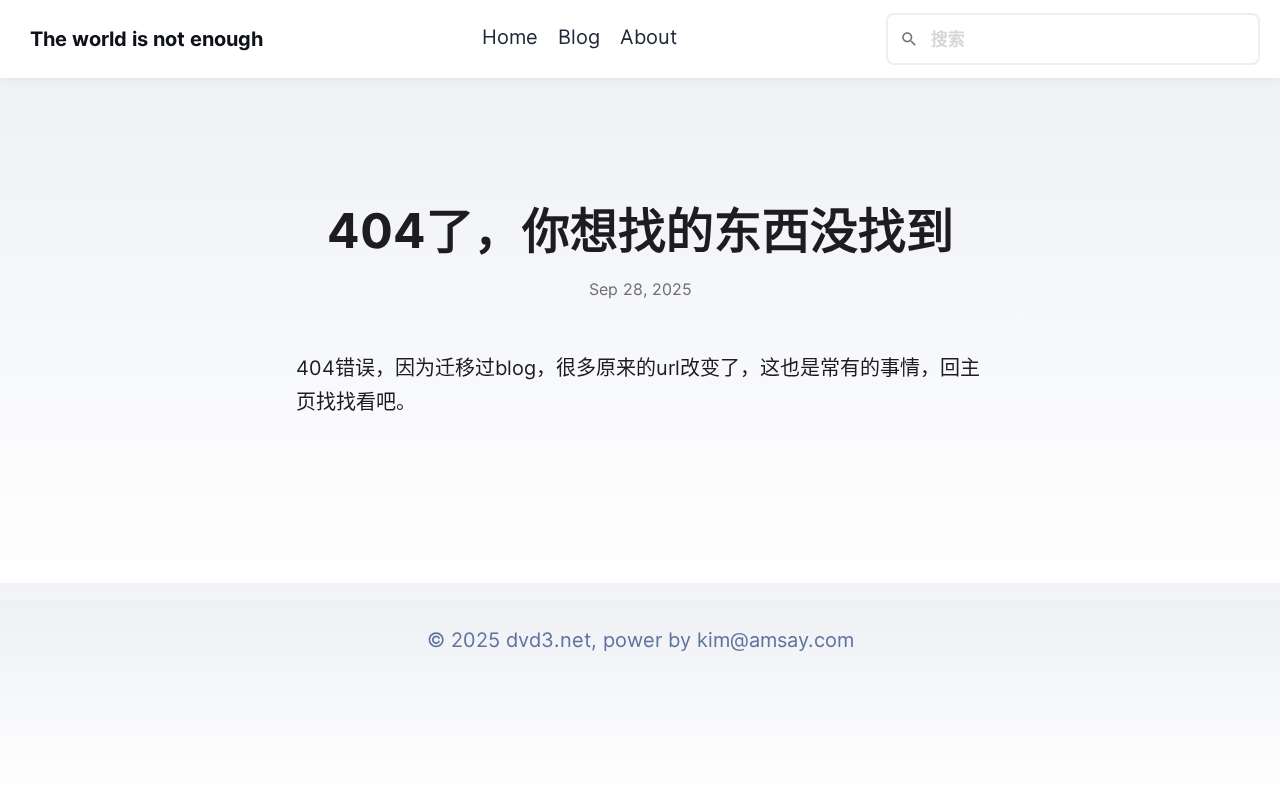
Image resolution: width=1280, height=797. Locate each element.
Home (510, 37)
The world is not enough (146, 39)
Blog (579, 37)
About (648, 37)
